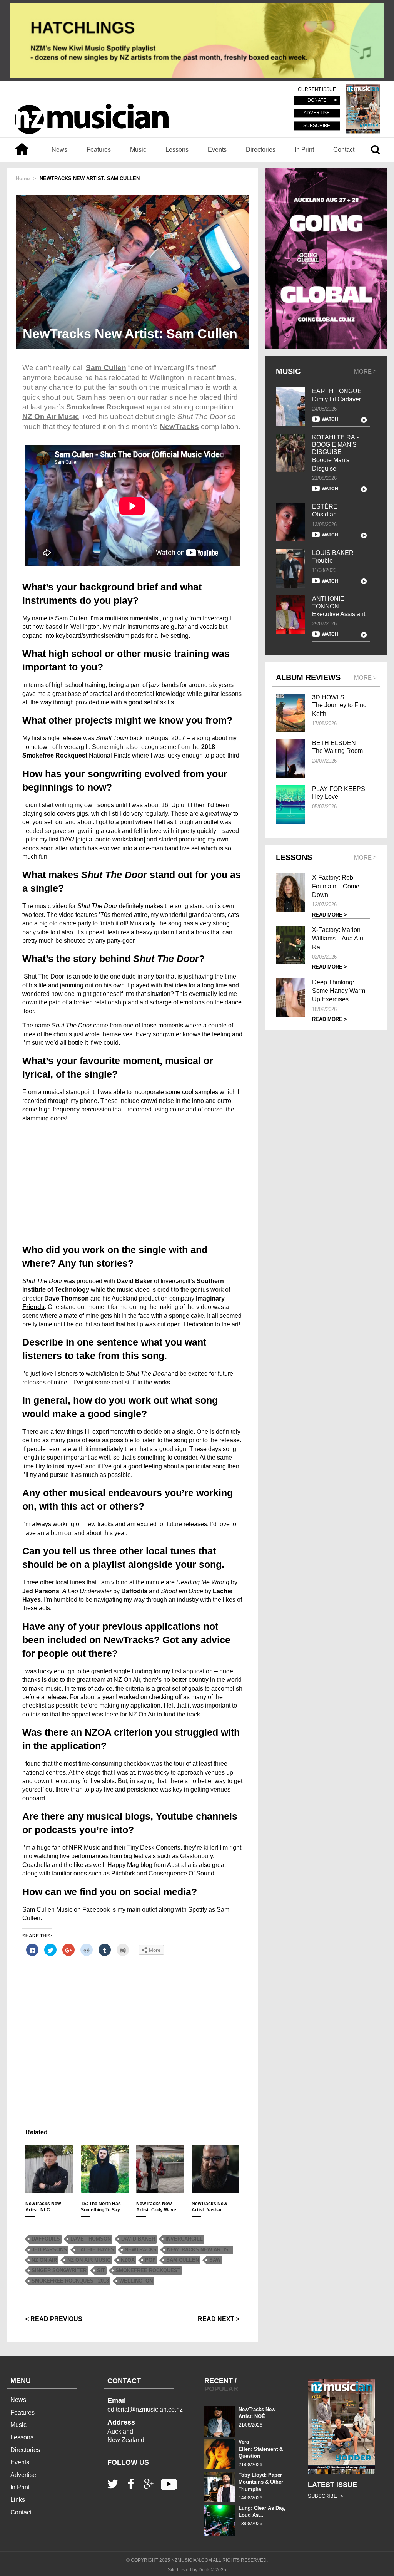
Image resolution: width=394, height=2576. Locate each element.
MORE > (365, 371)
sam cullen (183, 2260)
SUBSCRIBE (317, 126)
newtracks (141, 2250)
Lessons (177, 150)
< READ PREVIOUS (54, 2319)
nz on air (44, 2260)
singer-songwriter (59, 2270)
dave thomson (91, 2239)
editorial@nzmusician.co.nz (145, 2409)
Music (138, 150)
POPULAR (221, 2389)
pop (150, 2260)
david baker (138, 2239)
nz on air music (89, 2260)
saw (215, 2260)
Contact (344, 150)
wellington (136, 2281)
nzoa (128, 2260)
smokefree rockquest (148, 2270)
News (59, 150)
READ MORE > (330, 915)
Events (217, 150)
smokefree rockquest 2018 (70, 2281)
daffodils (46, 2239)
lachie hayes (96, 2250)
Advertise (23, 2475)
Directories (261, 150)
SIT (101, 2270)
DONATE (317, 101)
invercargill (184, 2239)
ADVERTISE (317, 113)
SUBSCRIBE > (326, 2496)
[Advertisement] (132, 1182)
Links (18, 2500)
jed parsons (49, 2250)
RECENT (219, 2381)
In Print (304, 150)
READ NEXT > (219, 2319)
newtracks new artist (199, 2250)
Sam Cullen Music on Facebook (66, 1910)
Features (99, 150)
